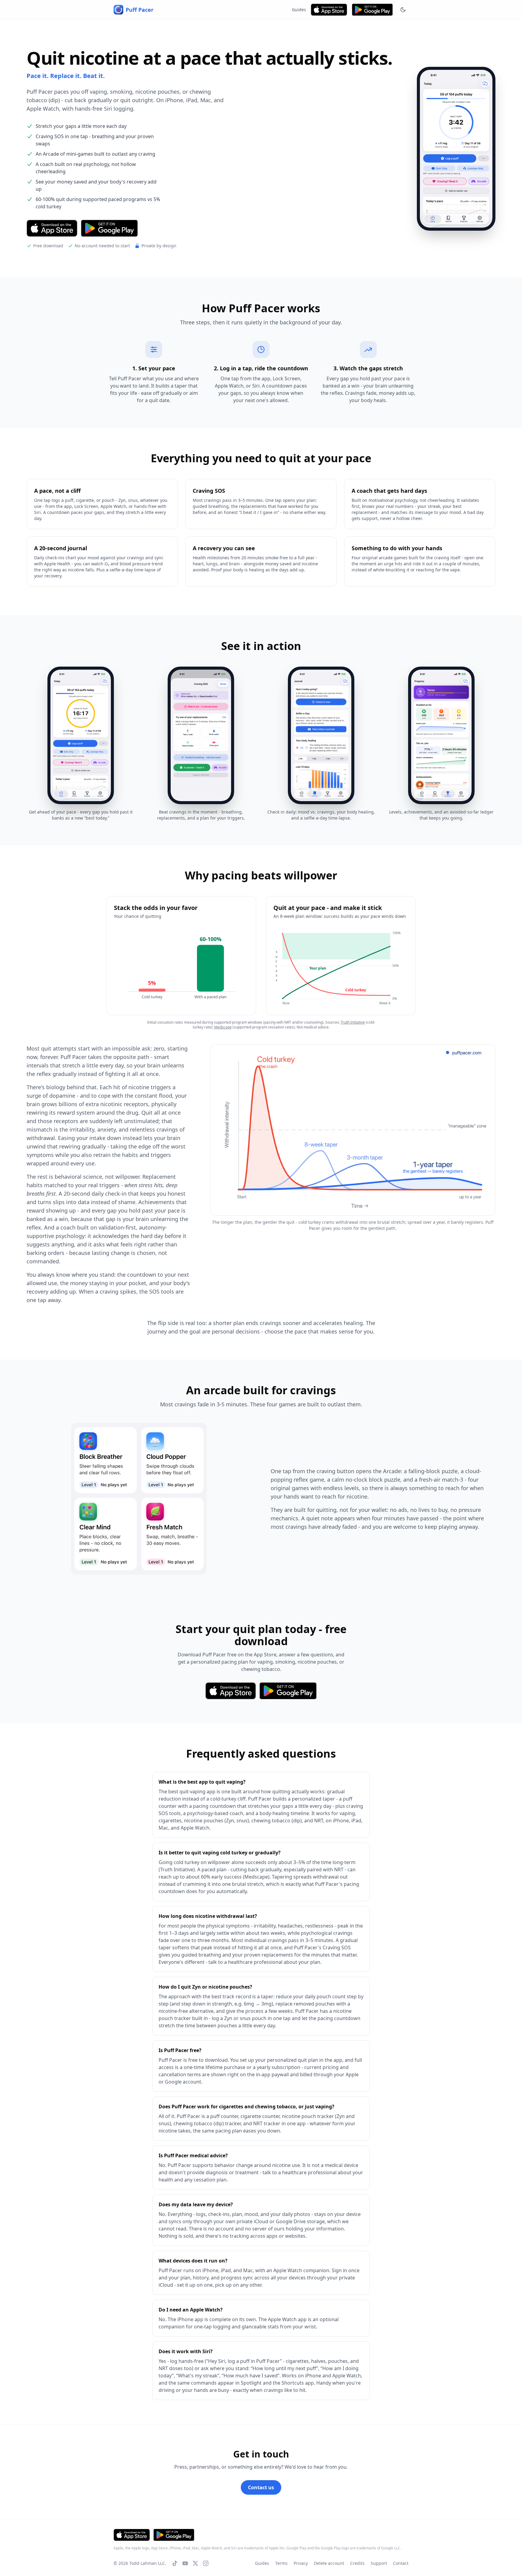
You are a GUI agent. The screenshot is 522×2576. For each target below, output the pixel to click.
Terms (281, 2563)
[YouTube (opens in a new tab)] (185, 2563)
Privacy (301, 2563)
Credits (357, 2563)
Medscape (223, 1027)
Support (379, 2563)
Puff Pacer (140, 10)
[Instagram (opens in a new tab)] (206, 2563)
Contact (401, 2563)
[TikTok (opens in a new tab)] (175, 2563)
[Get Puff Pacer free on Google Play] (372, 10)
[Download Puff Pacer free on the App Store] (329, 10)
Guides (299, 10)
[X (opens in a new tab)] (195, 2563)
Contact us (261, 2487)
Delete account (329, 2563)
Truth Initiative (353, 1022)
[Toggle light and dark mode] (403, 10)
